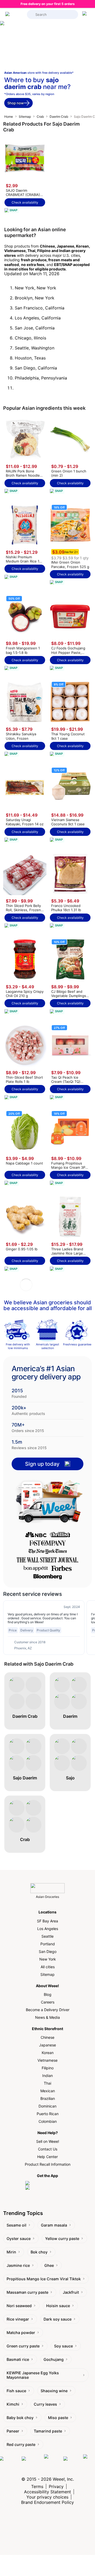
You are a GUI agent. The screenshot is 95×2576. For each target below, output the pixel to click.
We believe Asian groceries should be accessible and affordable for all (48, 1305)
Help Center (47, 2157)
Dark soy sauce (58, 2319)
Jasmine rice (18, 2265)
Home (9, 117)
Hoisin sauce (58, 2306)
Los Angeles (48, 1929)
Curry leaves (45, 2404)
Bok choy (39, 2252)
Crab (40, 117)
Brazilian (48, 2098)
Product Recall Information (48, 2164)
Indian (47, 2076)
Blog (48, 1994)
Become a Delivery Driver (48, 2010)
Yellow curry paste (62, 2239)
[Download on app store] (47, 2183)
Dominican (47, 2106)
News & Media (47, 2017)
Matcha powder (21, 2333)
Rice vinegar (18, 2319)
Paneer (13, 2431)
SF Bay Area (47, 1921)
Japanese (47, 2045)
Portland (48, 1944)
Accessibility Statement (47, 2492)
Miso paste (58, 2418)
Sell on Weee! (48, 2141)
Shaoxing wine (54, 2391)
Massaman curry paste (27, 2292)
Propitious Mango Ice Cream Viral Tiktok (44, 2279)
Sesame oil (16, 2225)
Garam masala (54, 2225)
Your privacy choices (47, 2497)
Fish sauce (16, 2391)
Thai (47, 2083)
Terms (37, 2486)
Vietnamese (47, 2060)
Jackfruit (71, 2292)
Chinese (47, 2037)
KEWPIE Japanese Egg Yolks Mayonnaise (33, 2375)
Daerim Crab (59, 117)
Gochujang (54, 2359)
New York (48, 1959)
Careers (48, 2002)
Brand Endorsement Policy (47, 2502)
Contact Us (48, 2149)
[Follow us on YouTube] (72, 2464)
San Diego (48, 1951)
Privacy (56, 2486)
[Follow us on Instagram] (32, 2464)
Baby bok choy (20, 2418)
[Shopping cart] (85, 14)
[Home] (15, 14)
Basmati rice (18, 2359)
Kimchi (13, 2404)
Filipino (48, 2068)
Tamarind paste (48, 2431)
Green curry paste (23, 2346)
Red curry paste (21, 2444)
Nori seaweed (19, 2306)
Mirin (11, 2252)
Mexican (48, 2091)
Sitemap (25, 117)
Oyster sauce (19, 2239)
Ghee (49, 2265)
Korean (48, 2053)
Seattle (47, 1936)
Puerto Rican (48, 2114)
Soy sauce (63, 2346)
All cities (48, 1967)
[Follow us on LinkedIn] (52, 2464)
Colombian (48, 2121)
